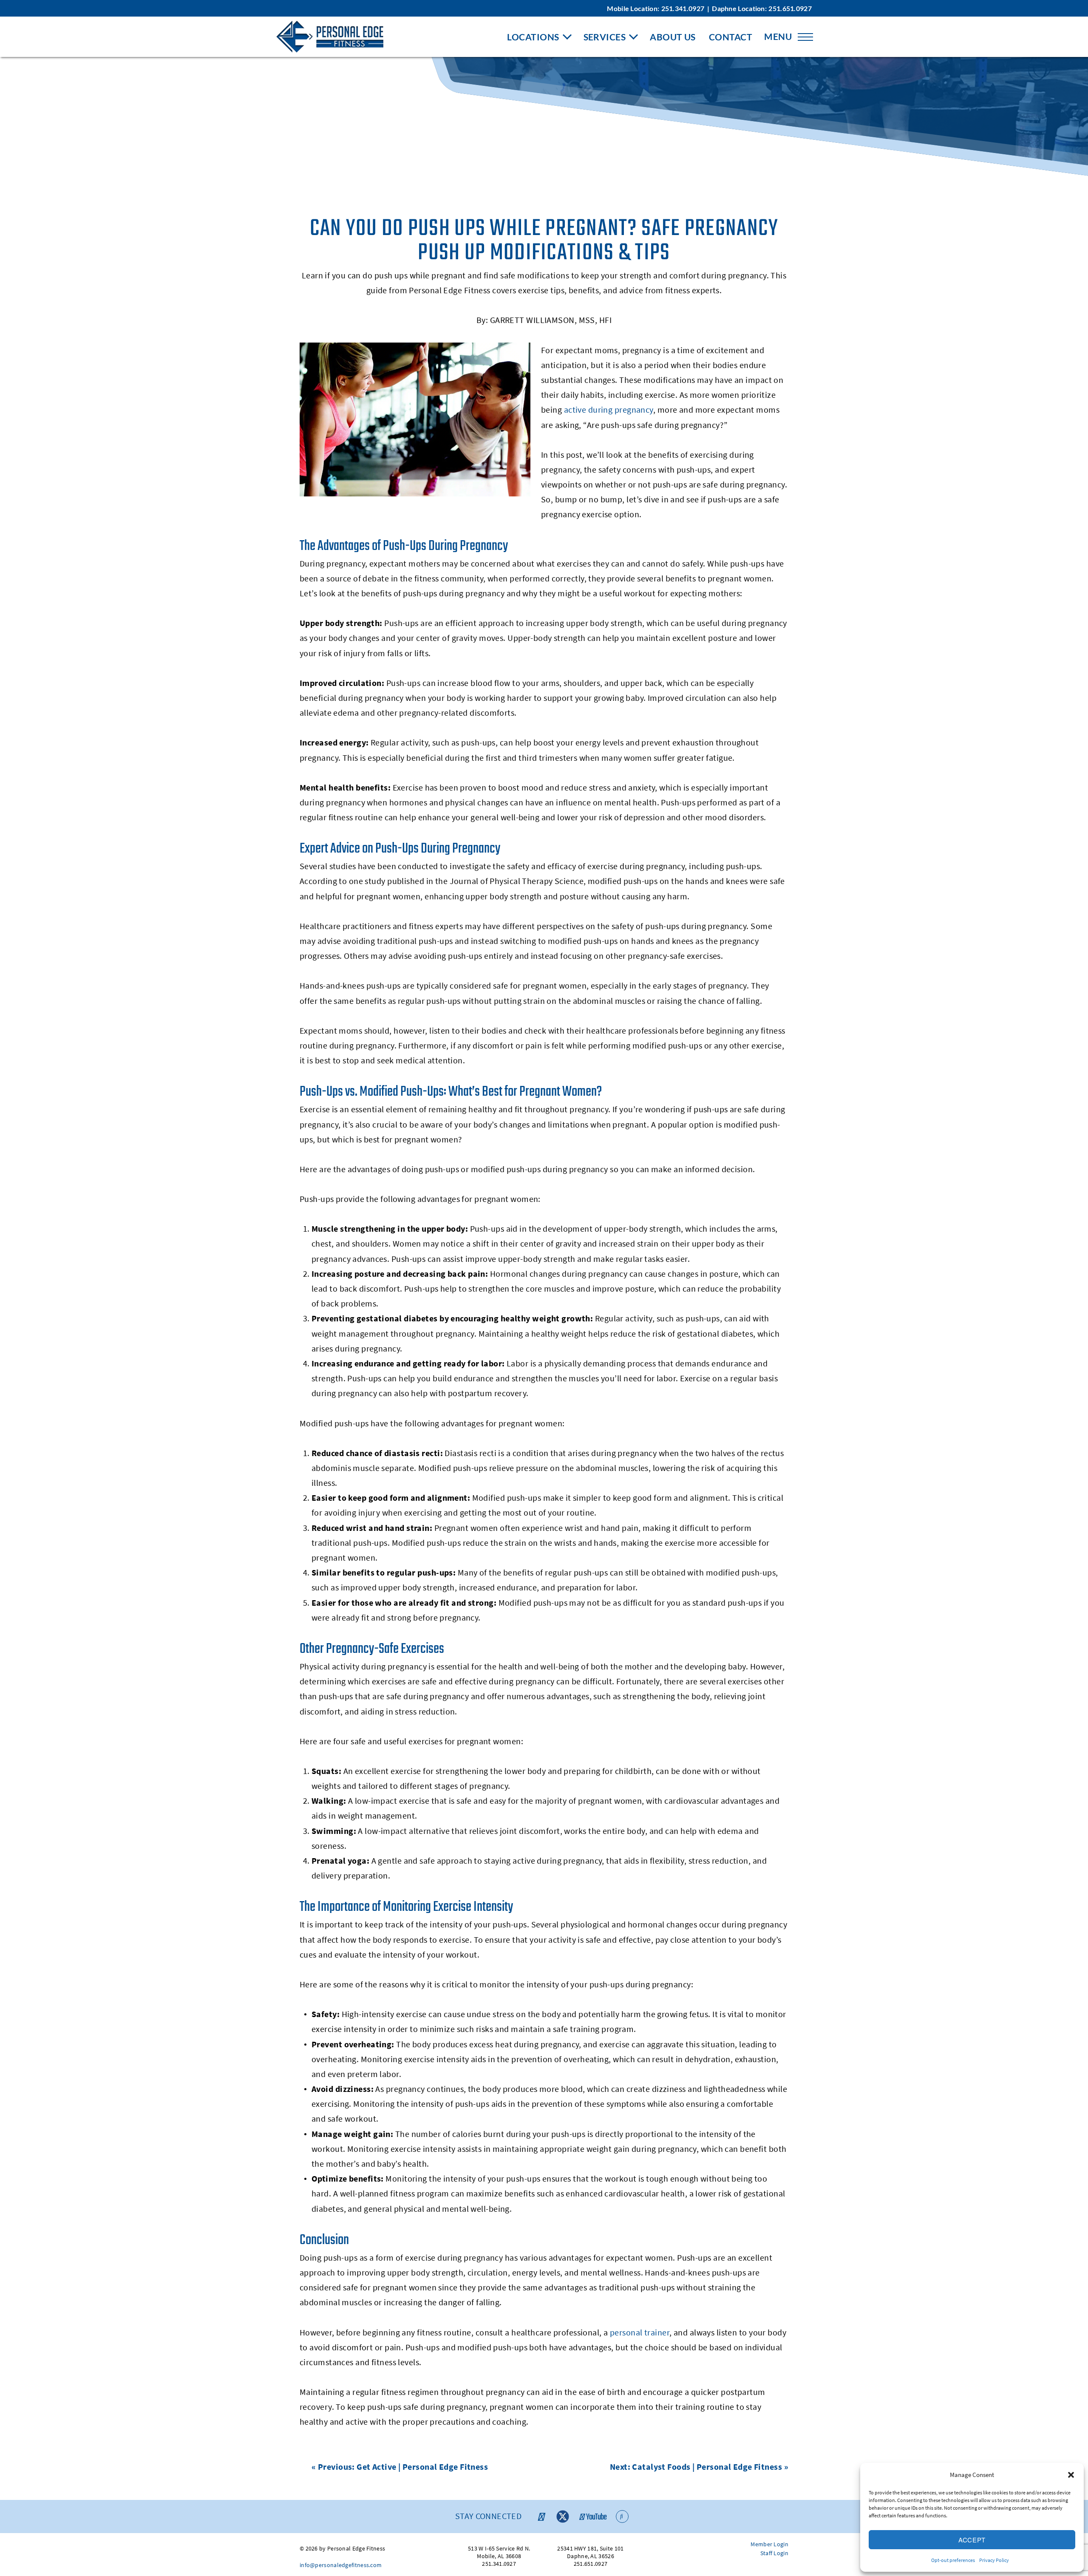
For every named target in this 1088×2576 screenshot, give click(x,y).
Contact (731, 37)
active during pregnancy (609, 409)
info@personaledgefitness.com (341, 2565)
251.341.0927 (683, 8)
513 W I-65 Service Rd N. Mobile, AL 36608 (499, 2552)
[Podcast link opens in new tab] (622, 2516)
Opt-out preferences (953, 2560)
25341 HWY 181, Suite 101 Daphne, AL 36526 (590, 2552)
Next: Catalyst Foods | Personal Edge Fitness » (699, 2467)
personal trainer (640, 2332)
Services (605, 37)
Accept (972, 2540)
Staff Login (774, 2553)
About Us (673, 37)
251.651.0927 (790, 8)
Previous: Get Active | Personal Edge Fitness (403, 2467)
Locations (533, 37)
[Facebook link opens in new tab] (541, 2516)
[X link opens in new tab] (563, 2516)
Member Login (769, 2544)
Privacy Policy (994, 2560)
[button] (1071, 2475)
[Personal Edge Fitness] (330, 37)
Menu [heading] (778, 36)
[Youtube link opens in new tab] (592, 2516)
